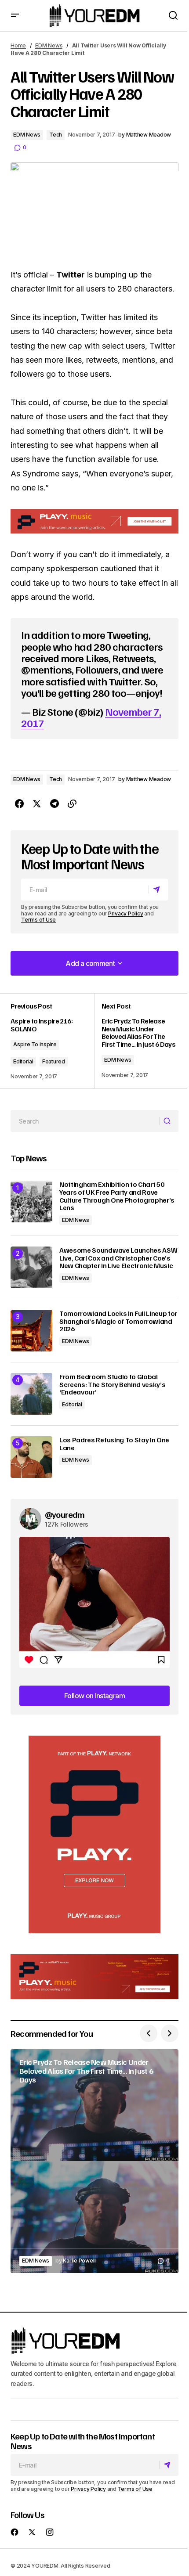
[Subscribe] (158, 890)
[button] (15, 16)
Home (18, 45)
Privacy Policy (126, 913)
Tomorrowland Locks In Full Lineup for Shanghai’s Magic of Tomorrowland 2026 (118, 1321)
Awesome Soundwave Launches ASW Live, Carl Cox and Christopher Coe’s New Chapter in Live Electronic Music (118, 1258)
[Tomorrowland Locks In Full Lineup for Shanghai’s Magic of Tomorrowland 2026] (31, 1331)
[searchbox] (85, 1121)
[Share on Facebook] (19, 804)
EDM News (49, 45)
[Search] (169, 1121)
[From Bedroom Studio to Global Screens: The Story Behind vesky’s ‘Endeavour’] (31, 1394)
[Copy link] (72, 804)
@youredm (65, 1514)
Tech (56, 135)
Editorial (23, 1061)
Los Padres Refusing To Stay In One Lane (114, 1444)
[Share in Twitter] (37, 804)
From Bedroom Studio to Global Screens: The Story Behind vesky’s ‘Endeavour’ (112, 1385)
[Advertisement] (94, 1834)
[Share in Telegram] (55, 804)
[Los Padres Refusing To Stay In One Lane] (31, 1457)
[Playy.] (94, 1977)
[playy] (94, 521)
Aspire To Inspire (35, 1044)
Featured (54, 1061)
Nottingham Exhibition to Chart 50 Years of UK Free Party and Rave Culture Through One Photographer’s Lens (117, 1196)
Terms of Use (38, 920)
